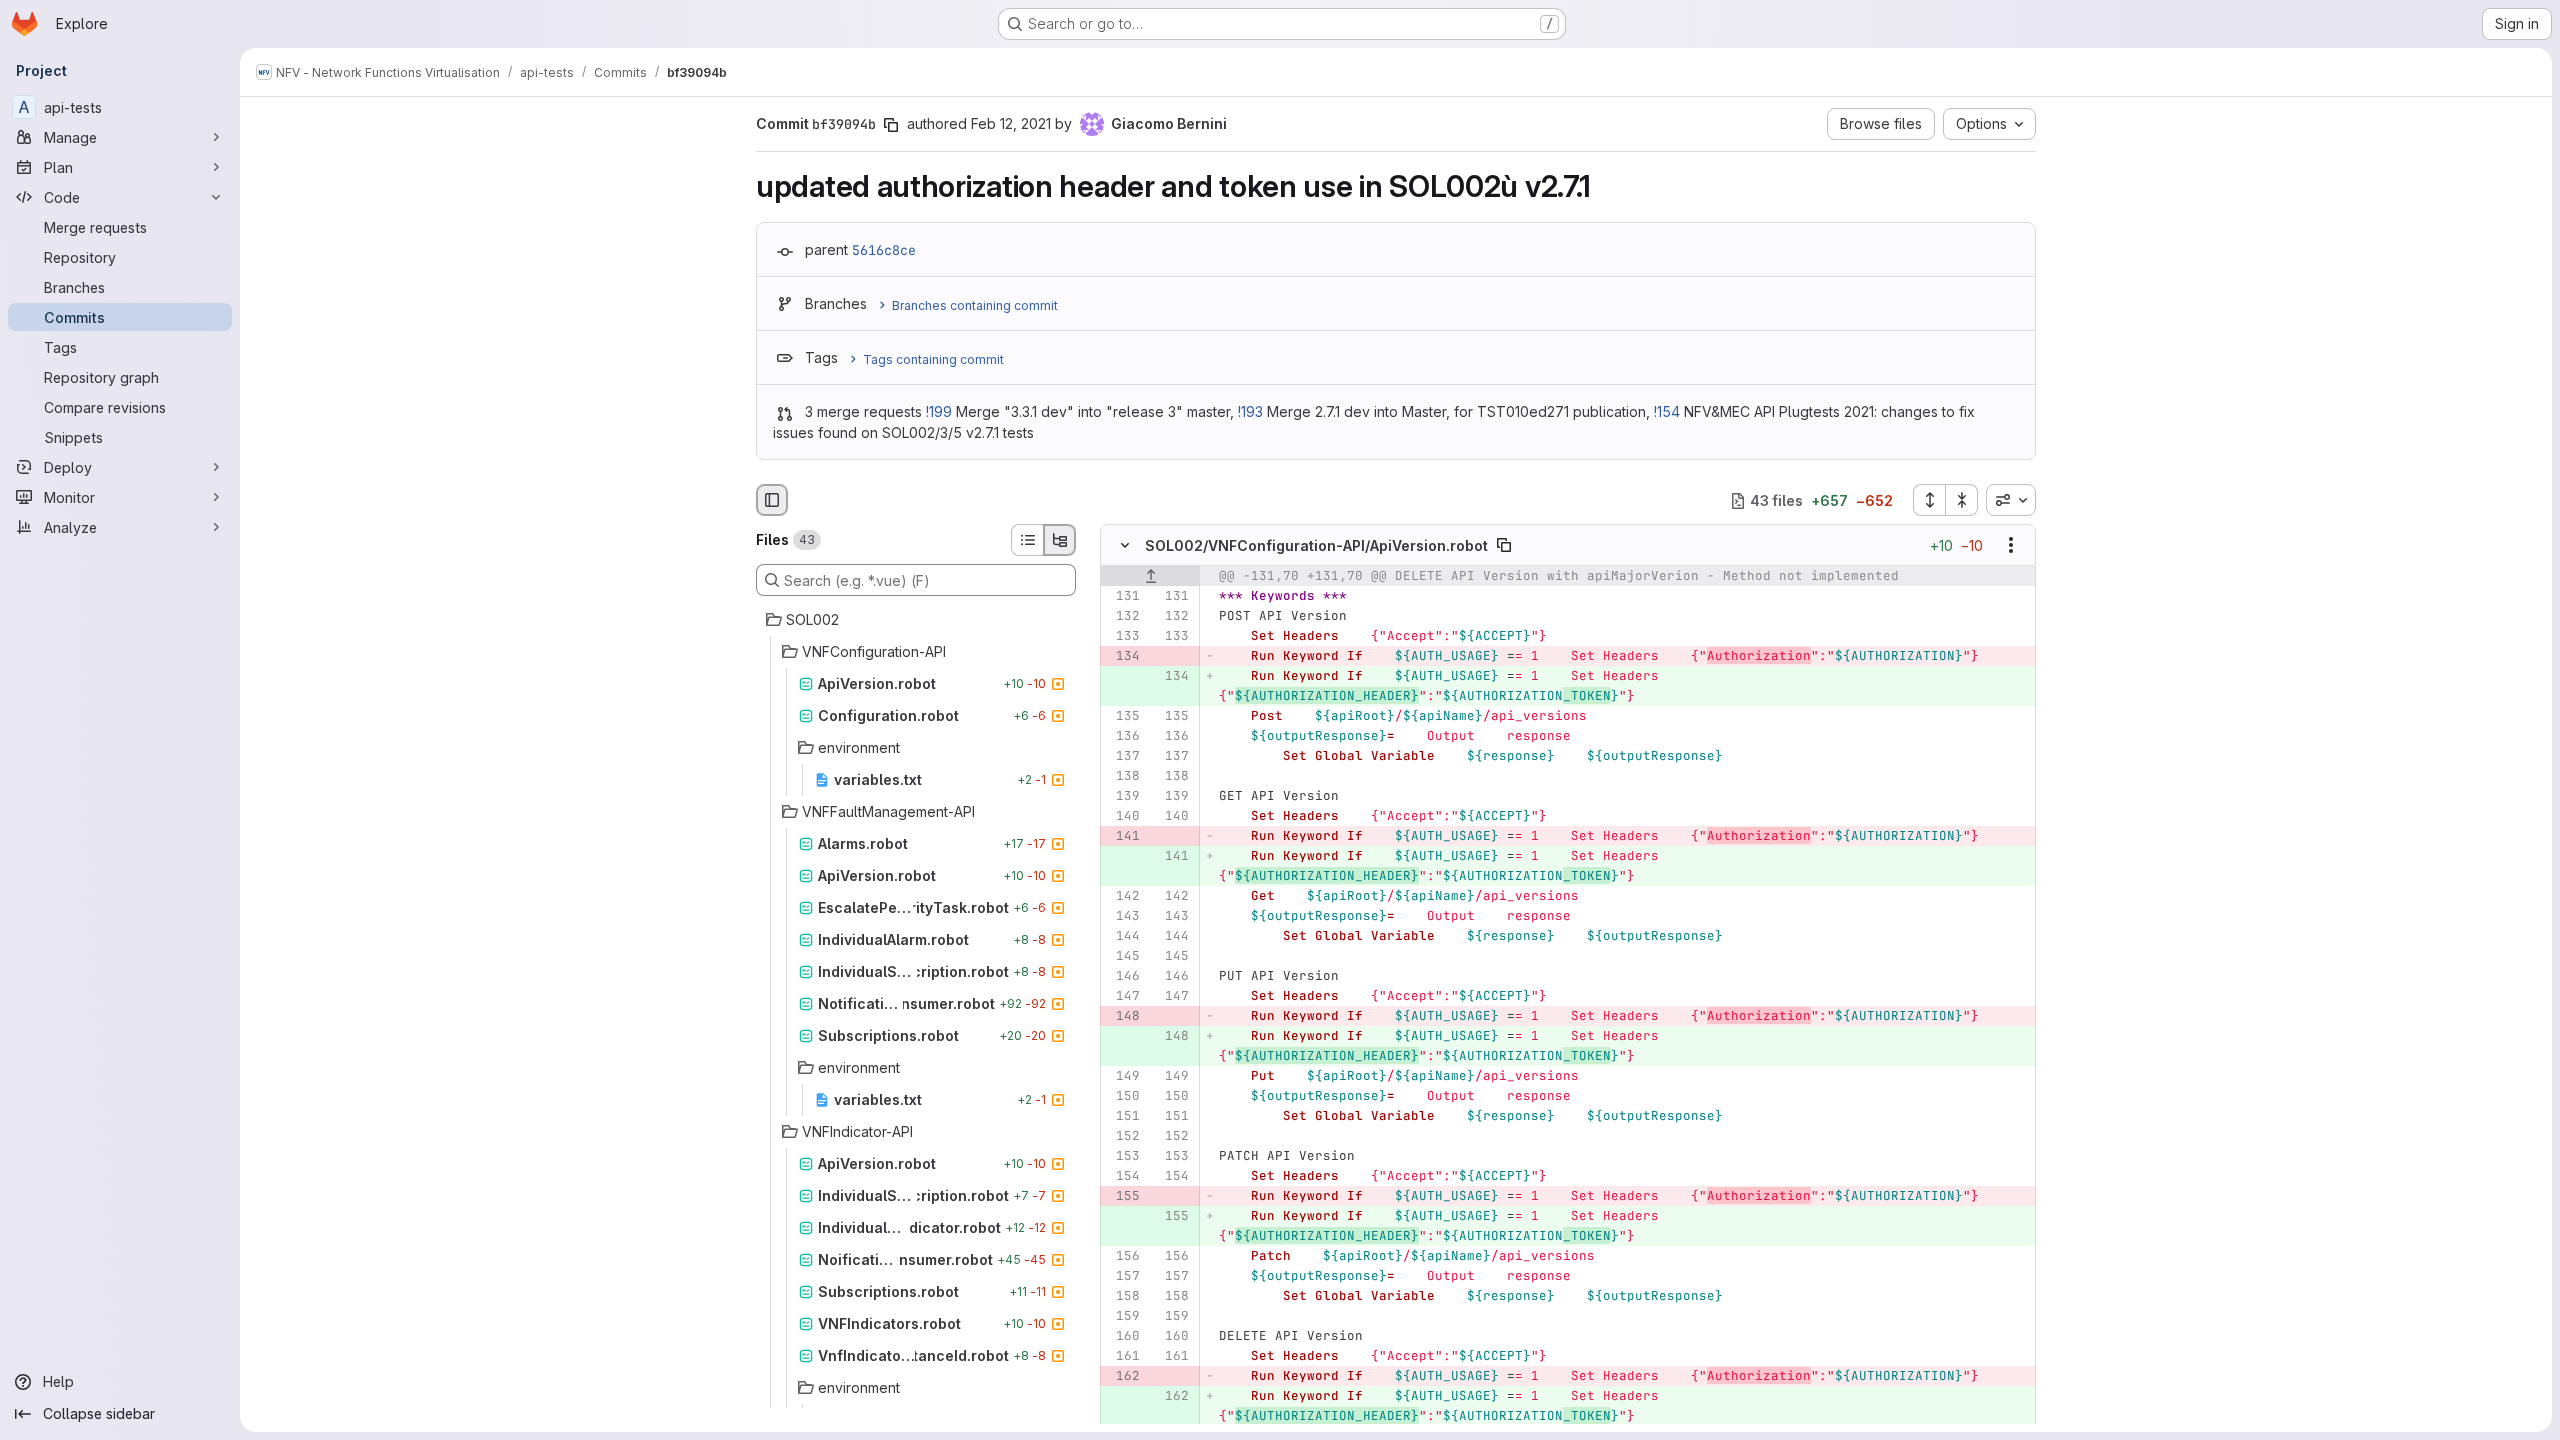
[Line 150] (1123, 1097)
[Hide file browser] (772, 500)
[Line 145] (1123, 957)
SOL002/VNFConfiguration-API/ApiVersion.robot (1316, 545)
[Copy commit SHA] (891, 125)
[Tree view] (1060, 540)
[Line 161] (1123, 1357)
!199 (939, 411)
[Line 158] (1123, 1297)
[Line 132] (1123, 617)
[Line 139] (1123, 797)
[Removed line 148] (1123, 1017)
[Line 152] (1123, 1137)
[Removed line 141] (1123, 837)
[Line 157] (1123, 1277)
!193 (1250, 411)
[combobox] (2011, 500)
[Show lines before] (1150, 577)
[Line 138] (1123, 777)
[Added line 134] (1172, 677)
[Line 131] (1123, 597)
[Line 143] (1123, 917)
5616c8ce (884, 250)
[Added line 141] (1172, 857)
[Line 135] (1123, 717)
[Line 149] (1123, 1077)
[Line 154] (1123, 1177)
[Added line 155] (1172, 1217)
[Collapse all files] (1962, 500)
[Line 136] (1123, 737)
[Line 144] (1123, 937)
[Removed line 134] (1123, 657)
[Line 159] (1123, 1317)
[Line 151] (1123, 1117)
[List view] (1027, 540)
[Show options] (2011, 546)
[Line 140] (1123, 817)
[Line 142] (1123, 897)
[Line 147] (1123, 997)
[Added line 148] (1172, 1037)
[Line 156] (1123, 1257)
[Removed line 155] (1123, 1197)
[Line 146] (1123, 977)
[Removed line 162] (1123, 1377)
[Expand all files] (1929, 500)
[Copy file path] (1504, 546)
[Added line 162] (1172, 1397)
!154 (1667, 411)
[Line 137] (1123, 757)
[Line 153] (1123, 1157)
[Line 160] (1123, 1337)
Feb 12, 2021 (1011, 123)
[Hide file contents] (1125, 546)
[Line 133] (1123, 637)
